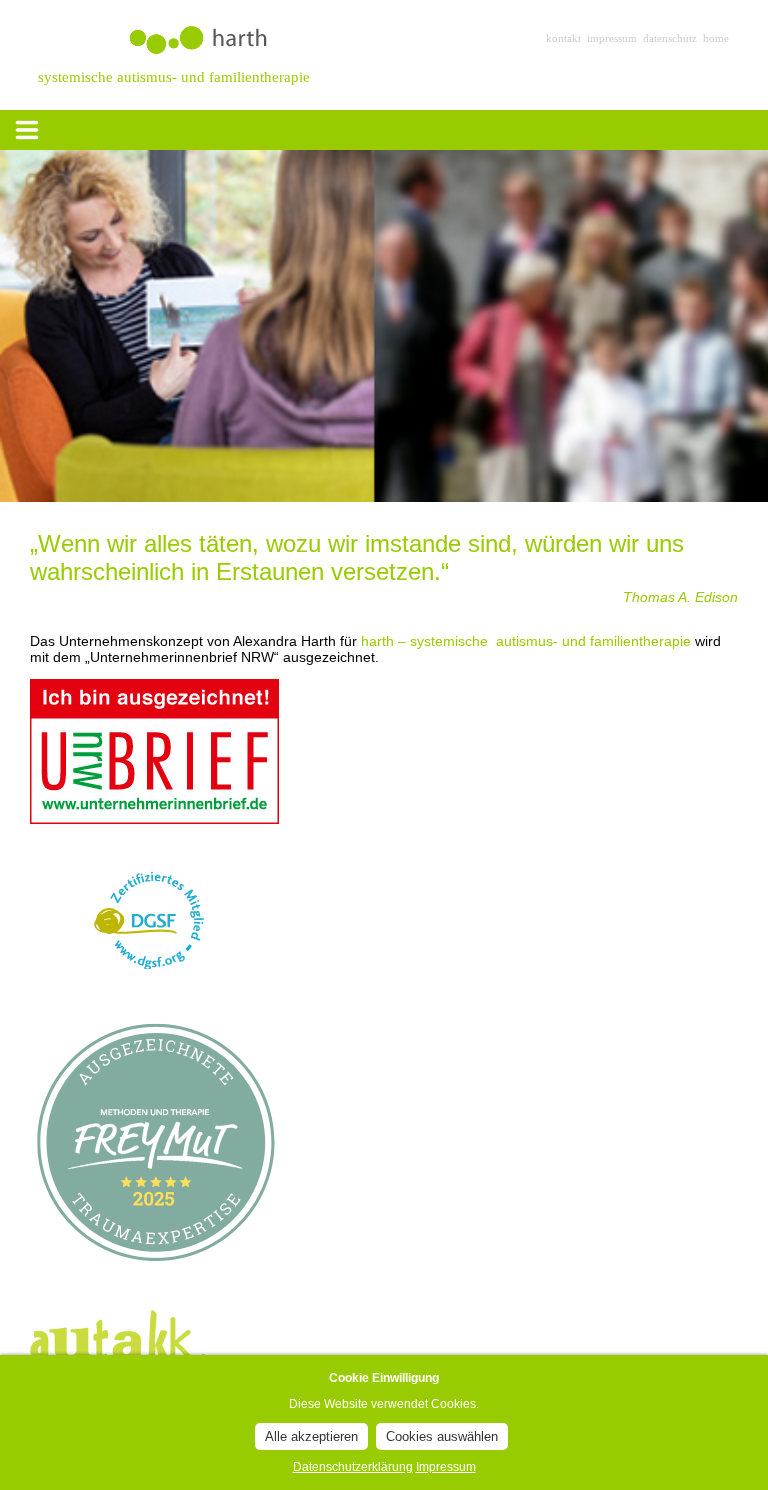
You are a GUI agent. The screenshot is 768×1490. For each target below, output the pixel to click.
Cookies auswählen (442, 1436)
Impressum (446, 1467)
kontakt (563, 38)
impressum (612, 38)
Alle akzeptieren (311, 1436)
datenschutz (670, 38)
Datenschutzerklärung (353, 1467)
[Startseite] (309, 59)
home (716, 38)
